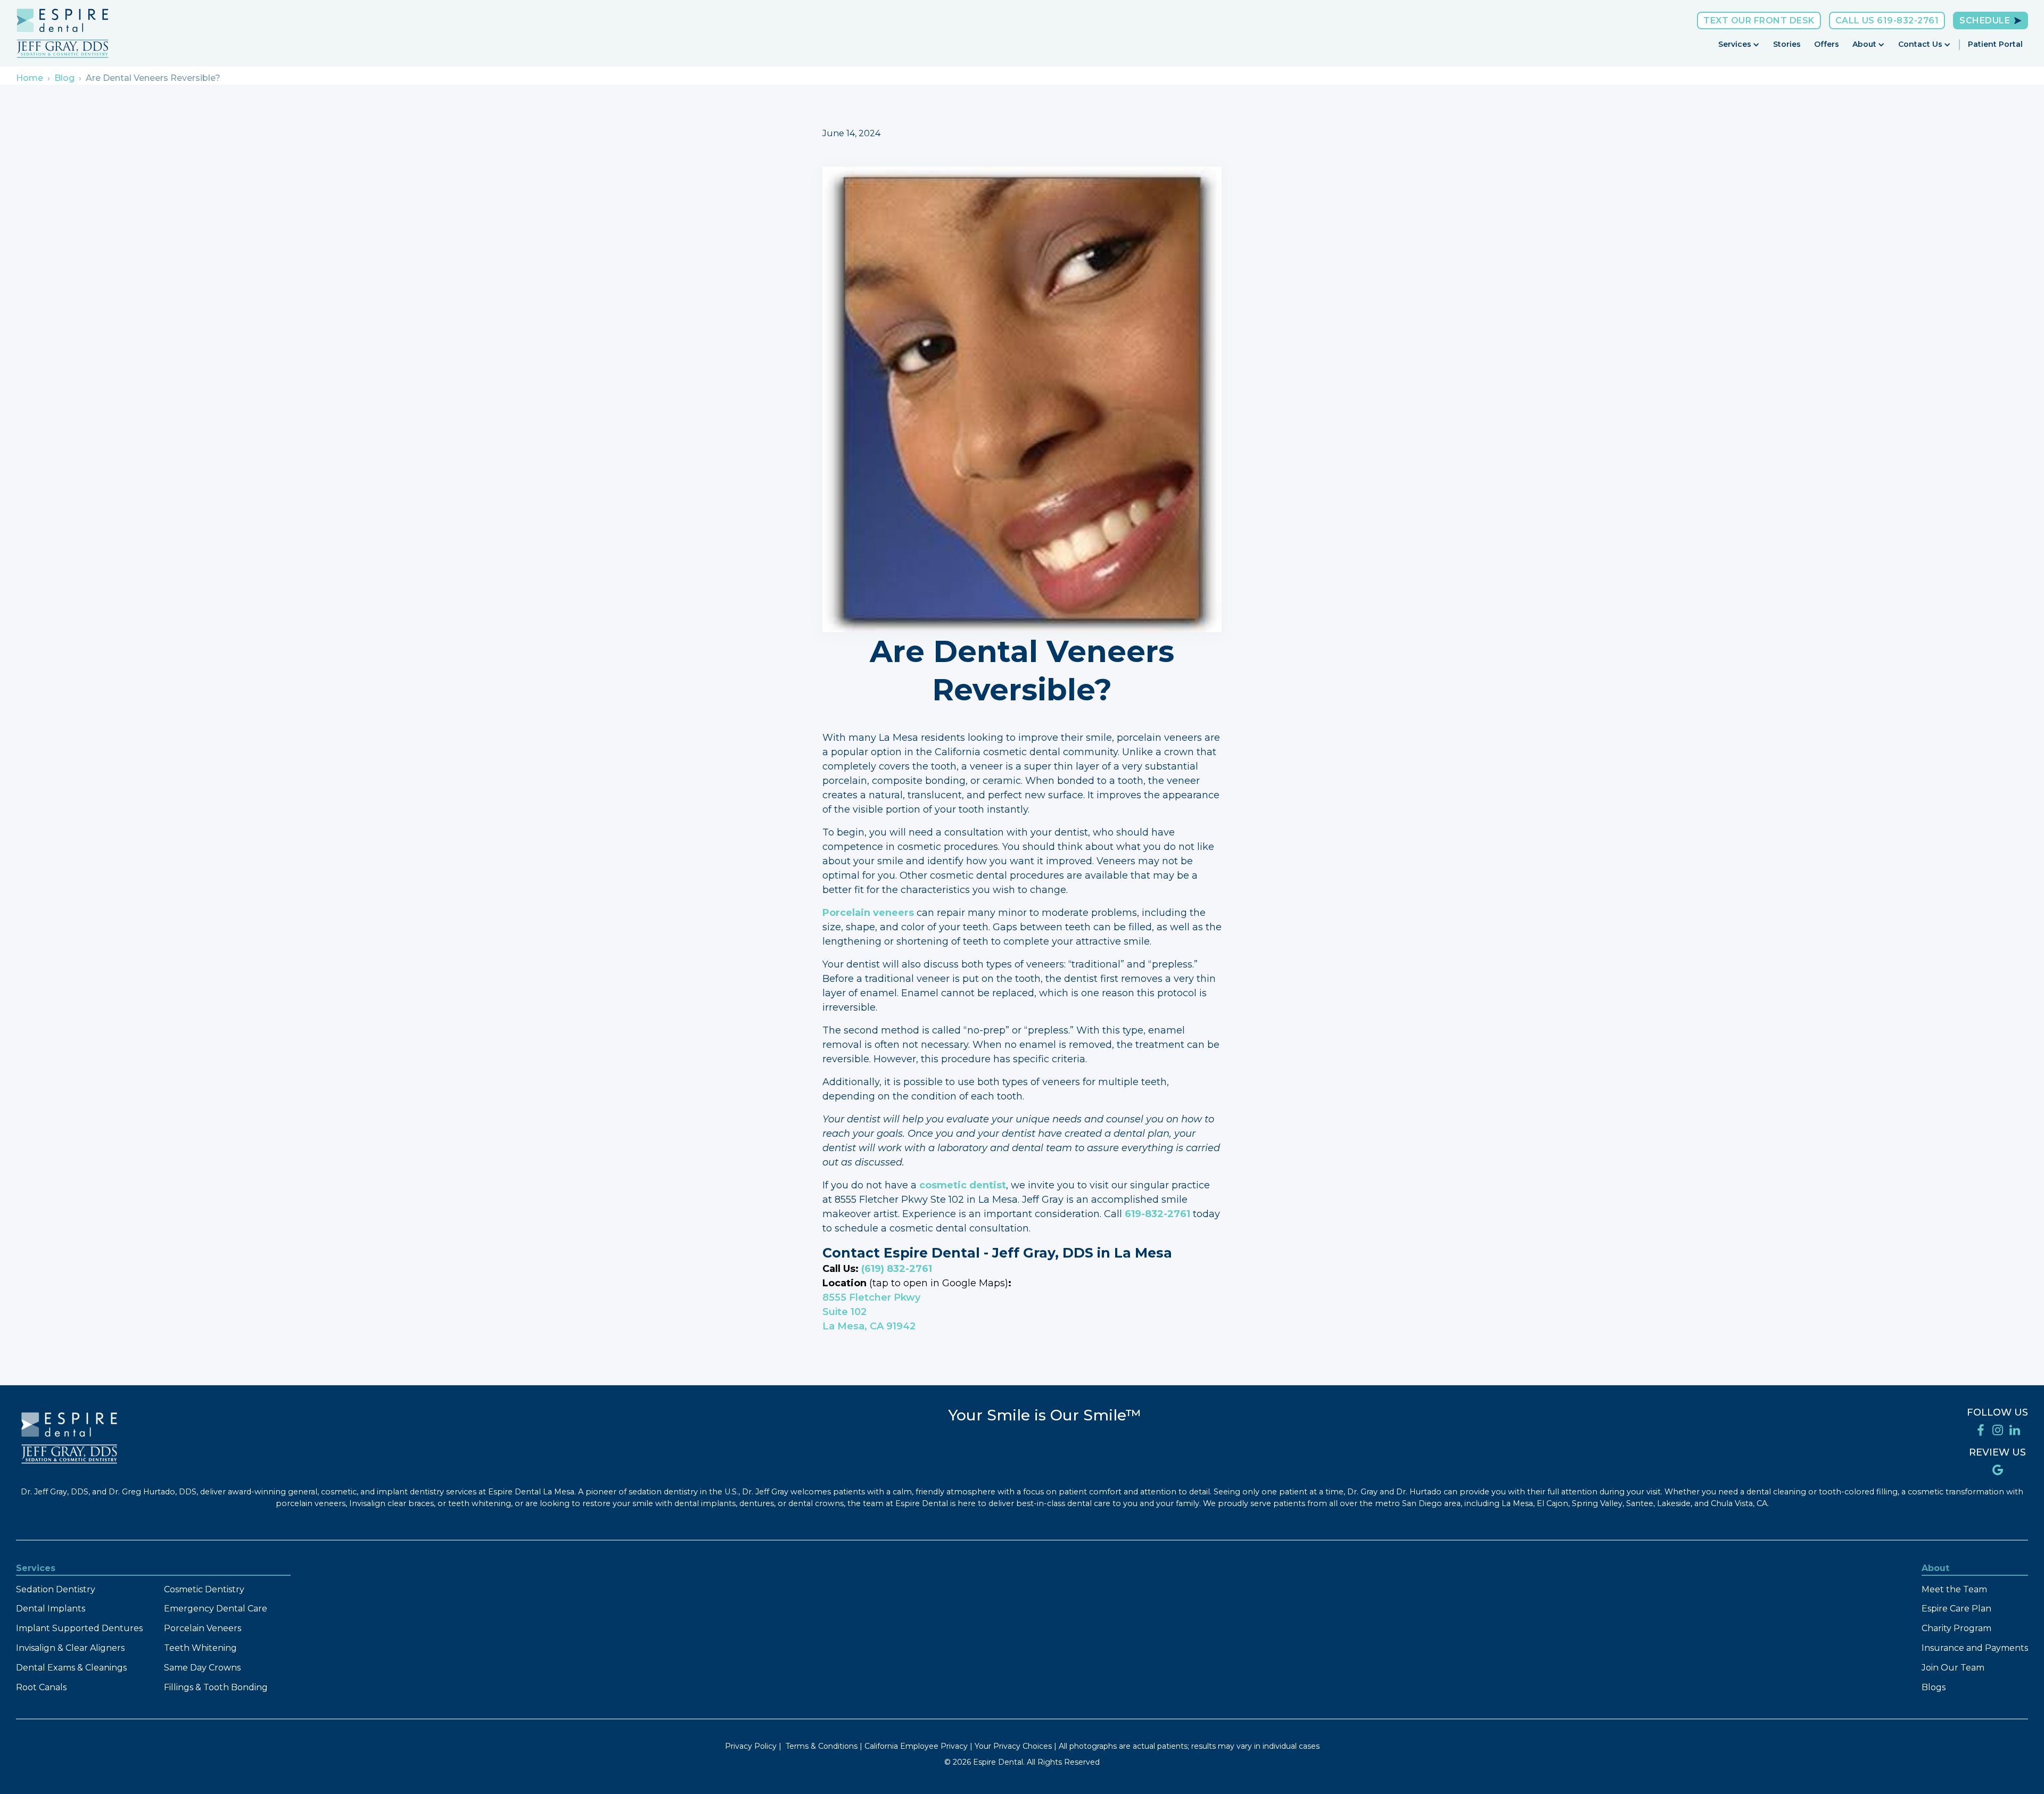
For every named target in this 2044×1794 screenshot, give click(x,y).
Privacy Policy (751, 1746)
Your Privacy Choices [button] (1013, 1746)
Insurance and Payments (1975, 1648)
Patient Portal (1995, 44)
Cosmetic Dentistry (204, 1589)
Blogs (1934, 1687)
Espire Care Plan (1956, 1609)
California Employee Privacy (916, 1746)
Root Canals (41, 1687)
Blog (64, 78)
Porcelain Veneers (203, 1628)
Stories (1787, 44)
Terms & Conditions (822, 1746)
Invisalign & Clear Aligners (70, 1648)
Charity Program (1956, 1628)
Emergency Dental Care (216, 1609)
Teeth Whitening (200, 1648)
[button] (1739, 44)
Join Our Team (1953, 1668)
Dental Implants (51, 1609)
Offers (1827, 44)
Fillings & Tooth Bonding (216, 1687)
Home (30, 78)
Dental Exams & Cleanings (71, 1668)
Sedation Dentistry (56, 1589)
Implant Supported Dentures (79, 1628)
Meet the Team (1954, 1589)
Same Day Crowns (202, 1668)
